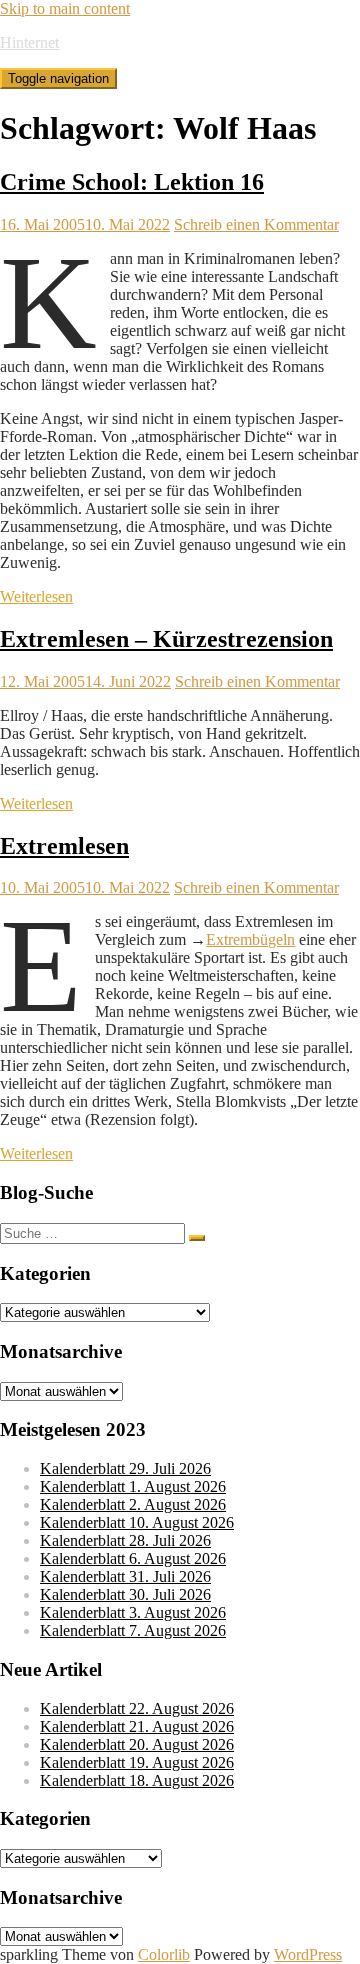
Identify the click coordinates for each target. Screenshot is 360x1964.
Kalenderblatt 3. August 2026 (133, 1612)
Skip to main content (65, 8)
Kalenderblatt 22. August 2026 (137, 1708)
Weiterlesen (36, 596)
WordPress (308, 1954)
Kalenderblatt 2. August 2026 (133, 1504)
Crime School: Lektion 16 (132, 182)
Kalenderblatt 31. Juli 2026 (125, 1576)
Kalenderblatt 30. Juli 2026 (125, 1594)
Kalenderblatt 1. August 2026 (133, 1486)
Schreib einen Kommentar (256, 224)
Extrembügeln (250, 939)
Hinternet (29, 42)
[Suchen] (197, 1238)
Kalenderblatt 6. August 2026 (133, 1558)
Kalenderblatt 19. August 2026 (137, 1762)
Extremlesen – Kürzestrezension (166, 639)
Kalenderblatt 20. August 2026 (137, 1744)
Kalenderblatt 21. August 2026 (137, 1726)
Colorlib (164, 1954)
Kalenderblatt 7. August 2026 (133, 1630)
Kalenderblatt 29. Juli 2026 (125, 1468)
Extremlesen (64, 846)
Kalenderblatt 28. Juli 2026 (125, 1540)
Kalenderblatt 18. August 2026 (137, 1780)
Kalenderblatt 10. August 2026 (137, 1522)
